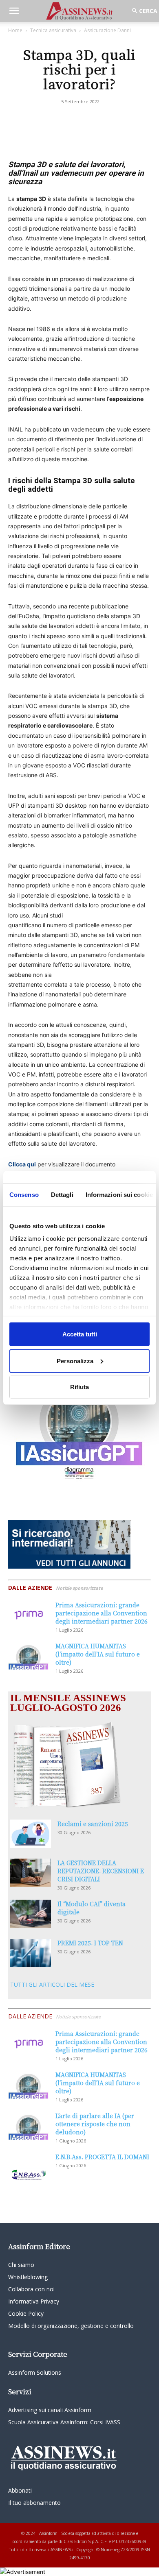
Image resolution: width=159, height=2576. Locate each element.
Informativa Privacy (34, 2301)
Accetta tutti (80, 1334)
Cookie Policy (26, 2313)
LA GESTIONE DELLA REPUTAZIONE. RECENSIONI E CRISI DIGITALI (101, 1871)
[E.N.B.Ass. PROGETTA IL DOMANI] (29, 2167)
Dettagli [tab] (62, 1195)
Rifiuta (79, 1387)
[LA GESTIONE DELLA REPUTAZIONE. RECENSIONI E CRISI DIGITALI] (31, 1873)
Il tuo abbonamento (34, 2503)
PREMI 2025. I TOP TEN (90, 1943)
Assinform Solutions (35, 2372)
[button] (14, 11)
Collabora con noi (31, 2289)
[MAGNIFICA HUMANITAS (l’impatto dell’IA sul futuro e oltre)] (29, 1656)
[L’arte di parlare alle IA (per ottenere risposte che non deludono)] (29, 2126)
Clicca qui (22, 1164)
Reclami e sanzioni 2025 (93, 1824)
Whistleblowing (28, 2277)
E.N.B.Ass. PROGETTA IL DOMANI (102, 2157)
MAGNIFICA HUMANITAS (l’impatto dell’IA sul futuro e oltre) (98, 1654)
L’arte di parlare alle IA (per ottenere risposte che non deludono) (95, 2124)
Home (15, 30)
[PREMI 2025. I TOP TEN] (31, 1953)
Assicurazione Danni (107, 30)
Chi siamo (21, 2265)
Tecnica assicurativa (53, 30)
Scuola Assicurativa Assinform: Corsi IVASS (64, 2422)
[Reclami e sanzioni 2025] (31, 1834)
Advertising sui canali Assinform (50, 2410)
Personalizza (75, 1361)
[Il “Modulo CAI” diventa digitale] (31, 1914)
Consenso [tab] (24, 1195)
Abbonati (20, 2490)
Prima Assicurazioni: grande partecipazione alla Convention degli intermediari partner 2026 (102, 1613)
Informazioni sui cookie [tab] (119, 1195)
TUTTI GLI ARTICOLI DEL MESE (52, 1984)
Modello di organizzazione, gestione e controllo (71, 2326)
